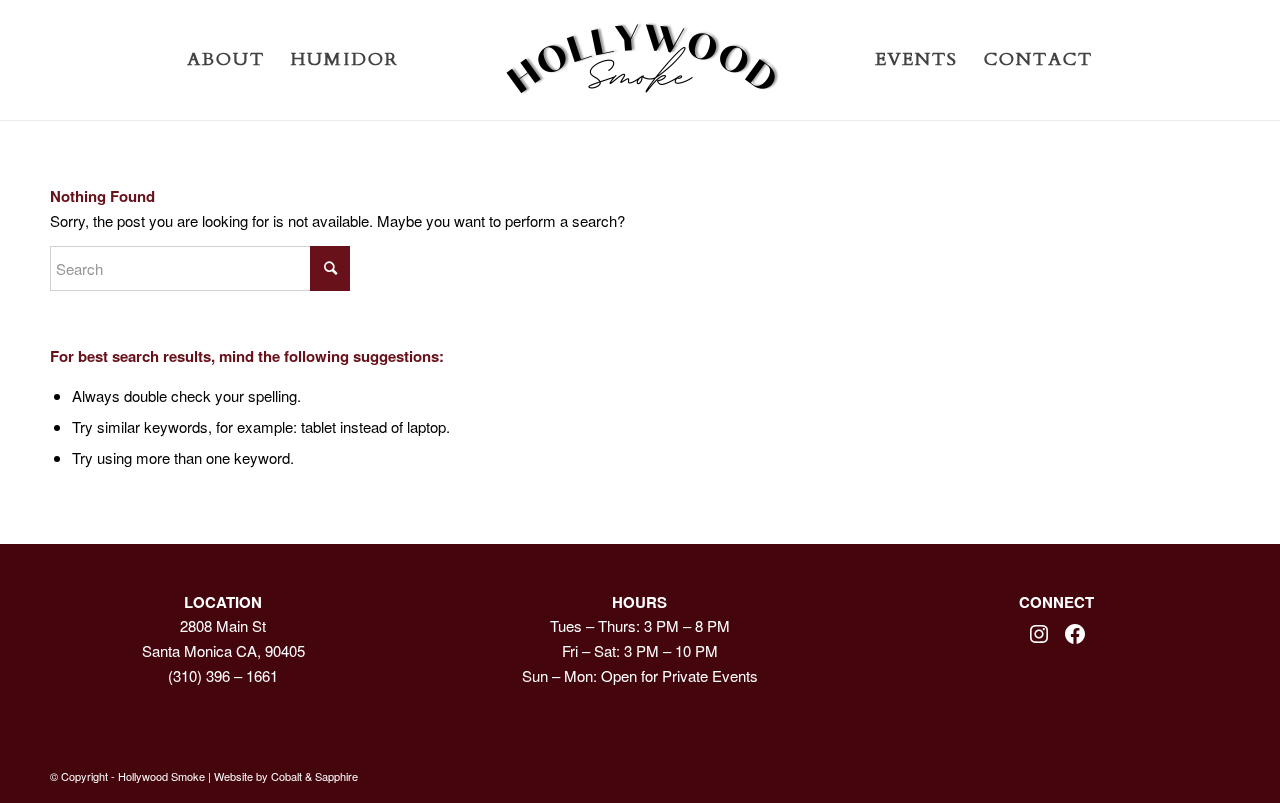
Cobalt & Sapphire (314, 776)
